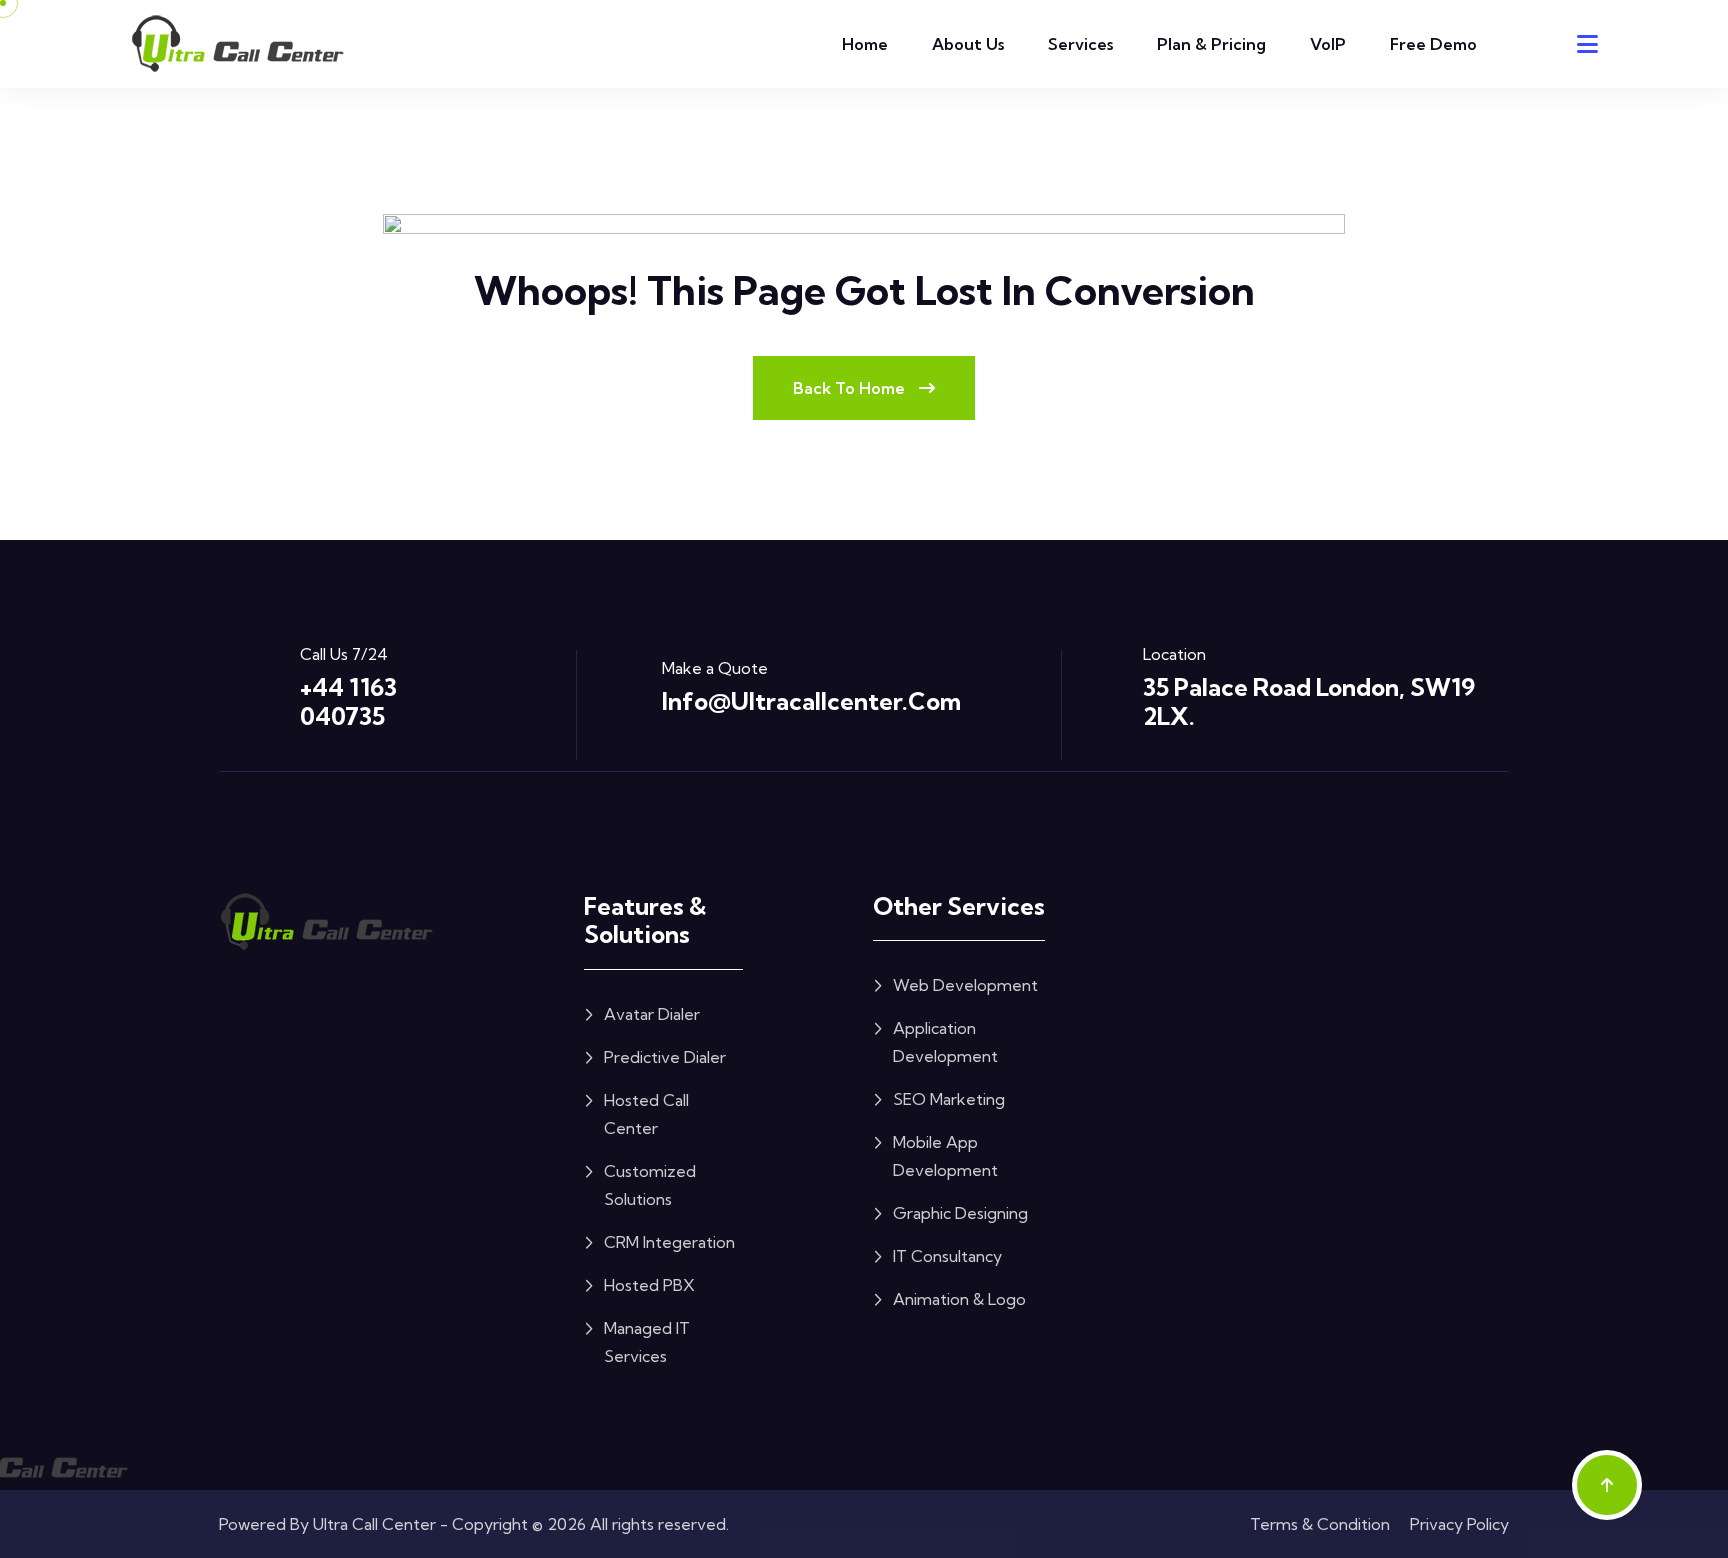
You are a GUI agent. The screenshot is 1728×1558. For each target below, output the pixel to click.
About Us (968, 44)
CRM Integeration (669, 1242)
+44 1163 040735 (348, 701)
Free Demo (1433, 44)
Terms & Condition (1320, 1524)
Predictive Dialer (665, 1057)
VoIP (1328, 44)
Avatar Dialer (652, 1014)
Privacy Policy (1459, 1524)
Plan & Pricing (1211, 44)
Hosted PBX (649, 1285)
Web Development (965, 985)
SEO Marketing (949, 1099)
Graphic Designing (960, 1213)
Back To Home (851, 388)
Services (1080, 44)
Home (865, 44)
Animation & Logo (959, 1299)
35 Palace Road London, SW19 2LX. (1309, 701)
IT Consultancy (947, 1256)
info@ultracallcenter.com (811, 701)
